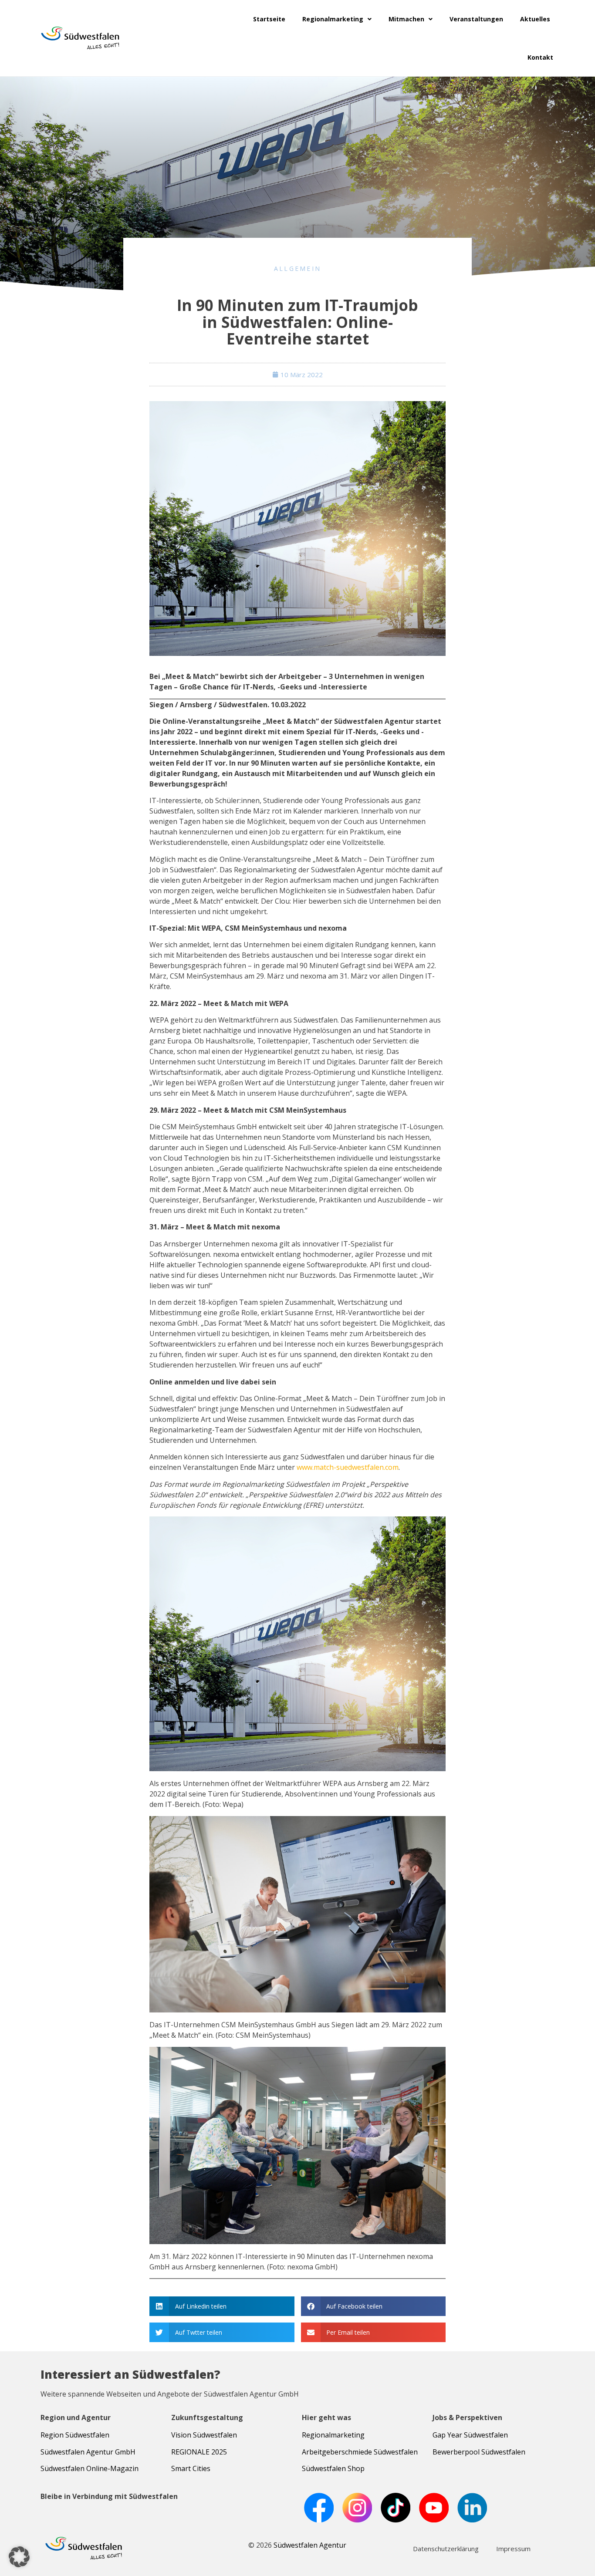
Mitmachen (406, 19)
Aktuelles (535, 19)
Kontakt (540, 57)
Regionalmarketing (333, 19)
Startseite (269, 19)
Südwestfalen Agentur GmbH (88, 2452)
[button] (222, 2306)
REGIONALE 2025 (199, 2452)
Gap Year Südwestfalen (470, 2435)
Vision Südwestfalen (204, 2435)
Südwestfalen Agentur (310, 2545)
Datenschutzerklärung (446, 2549)
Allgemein (298, 268)
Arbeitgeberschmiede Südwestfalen (360, 2452)
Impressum (513, 2549)
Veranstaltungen (476, 19)
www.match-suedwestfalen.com (348, 1467)
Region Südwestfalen (75, 2435)
